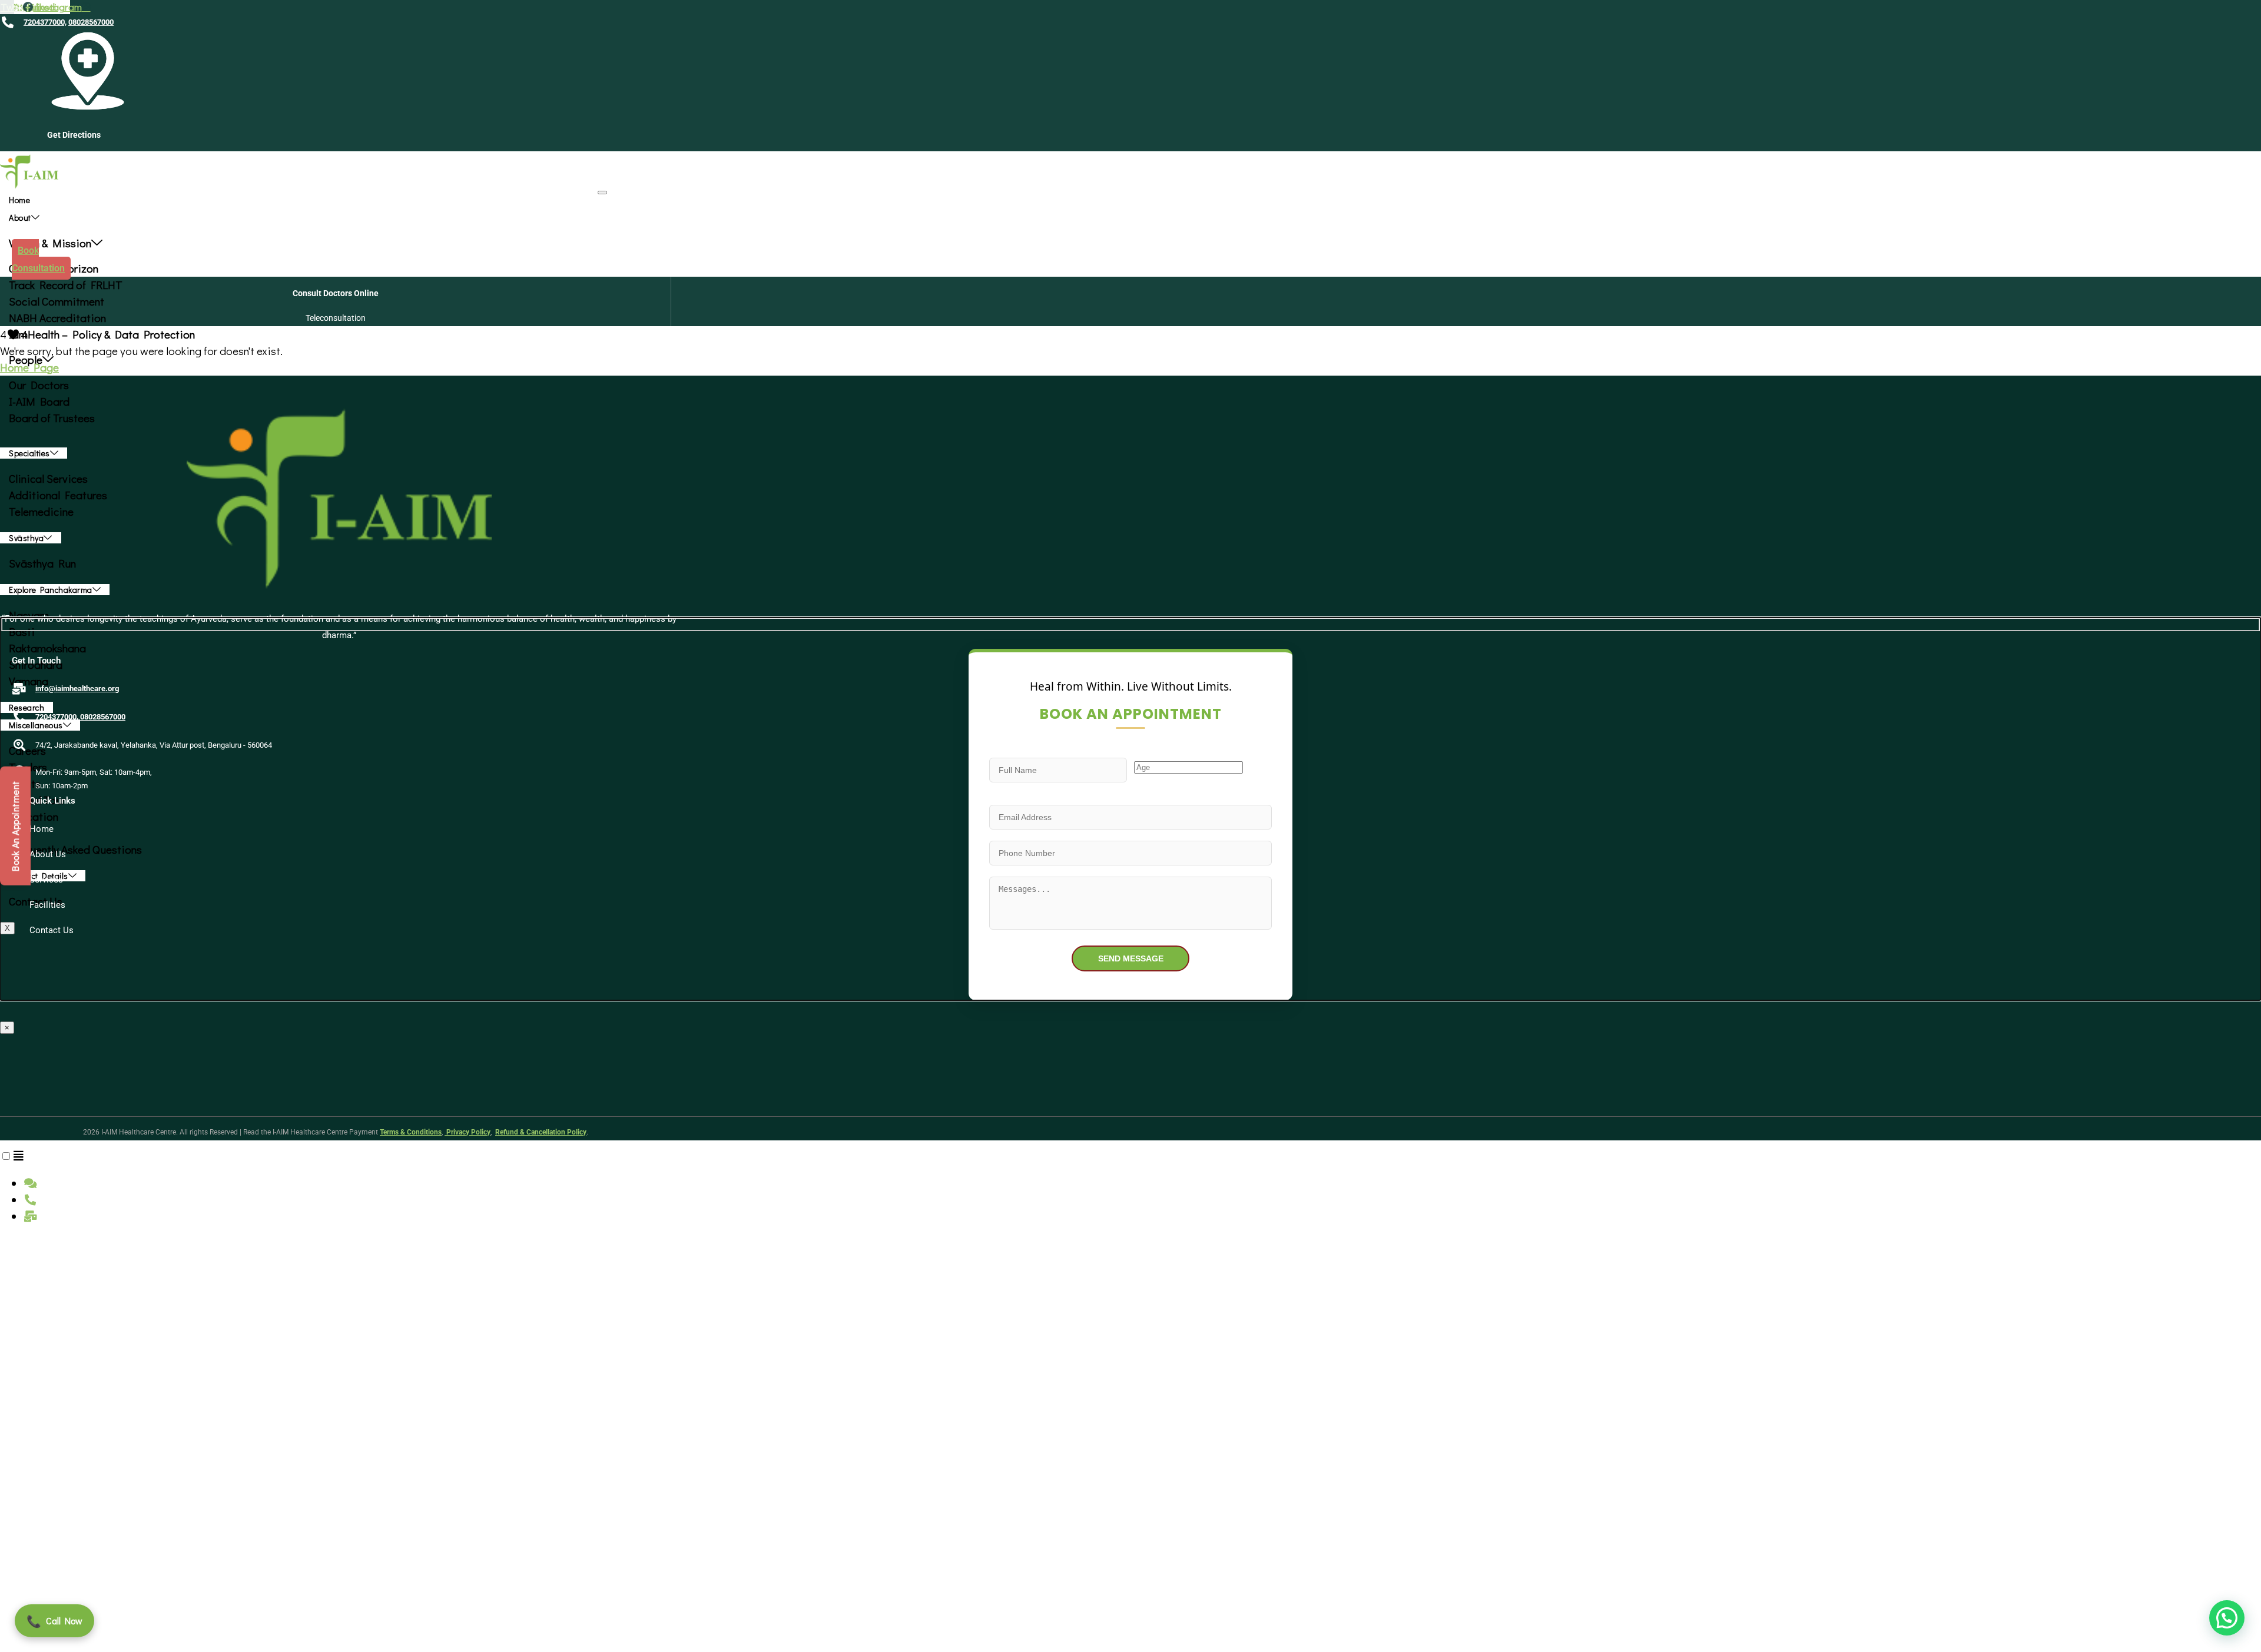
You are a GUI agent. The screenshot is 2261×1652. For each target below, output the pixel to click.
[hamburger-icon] (602, 193)
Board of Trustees (52, 418)
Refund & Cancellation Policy (541, 1132)
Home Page (29, 367)
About (20, 218)
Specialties (29, 453)
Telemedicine (41, 511)
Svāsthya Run (42, 563)
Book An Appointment (15, 826)
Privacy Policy (468, 1132)
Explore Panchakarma (51, 590)
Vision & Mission (50, 243)
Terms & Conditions (411, 1132)
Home (19, 200)
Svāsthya (26, 538)
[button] (2227, 1618)
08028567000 (91, 22)
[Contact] (19, 1155)
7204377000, (45, 22)
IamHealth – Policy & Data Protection (102, 334)
